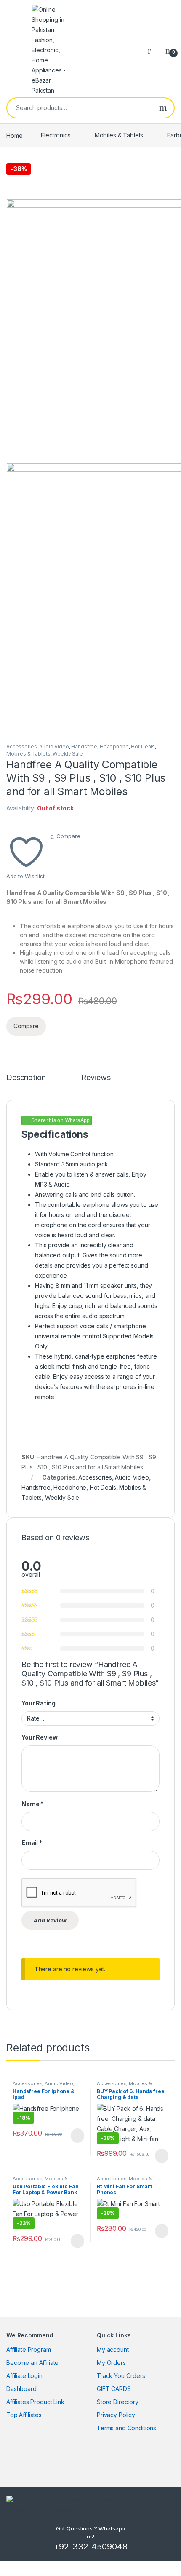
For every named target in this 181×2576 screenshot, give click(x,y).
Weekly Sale (68, 754)
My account (113, 2349)
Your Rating (38, 1703)
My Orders (111, 2363)
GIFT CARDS (114, 2389)
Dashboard (21, 2389)
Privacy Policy (116, 2415)
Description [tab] (26, 1078)
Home (14, 135)
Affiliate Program (29, 2349)
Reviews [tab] (96, 1078)
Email (32, 1843)
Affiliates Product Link (35, 2402)
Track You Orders (121, 2376)
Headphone (114, 747)
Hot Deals (143, 747)
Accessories (21, 747)
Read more (77, 2136)
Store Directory (118, 2402)
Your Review (39, 1737)
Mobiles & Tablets (119, 135)
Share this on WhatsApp (61, 1120)
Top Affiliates (24, 2415)
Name (32, 1804)
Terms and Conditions (126, 2428)
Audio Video (54, 747)
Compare (68, 836)
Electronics (56, 135)
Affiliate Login (24, 2376)
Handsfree (84, 747)
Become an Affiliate (32, 2363)
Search (163, 108)
